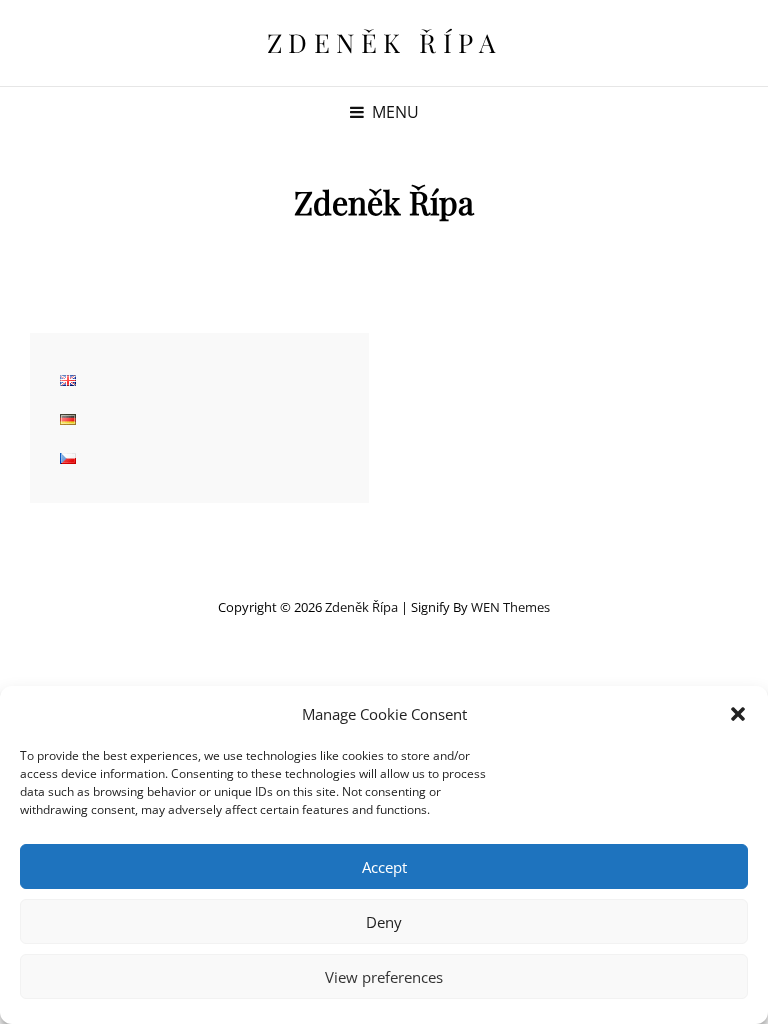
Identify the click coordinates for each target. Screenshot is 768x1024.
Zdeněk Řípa (384, 42)
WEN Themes (510, 607)
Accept (384, 867)
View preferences (384, 977)
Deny (384, 922)
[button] (738, 714)
